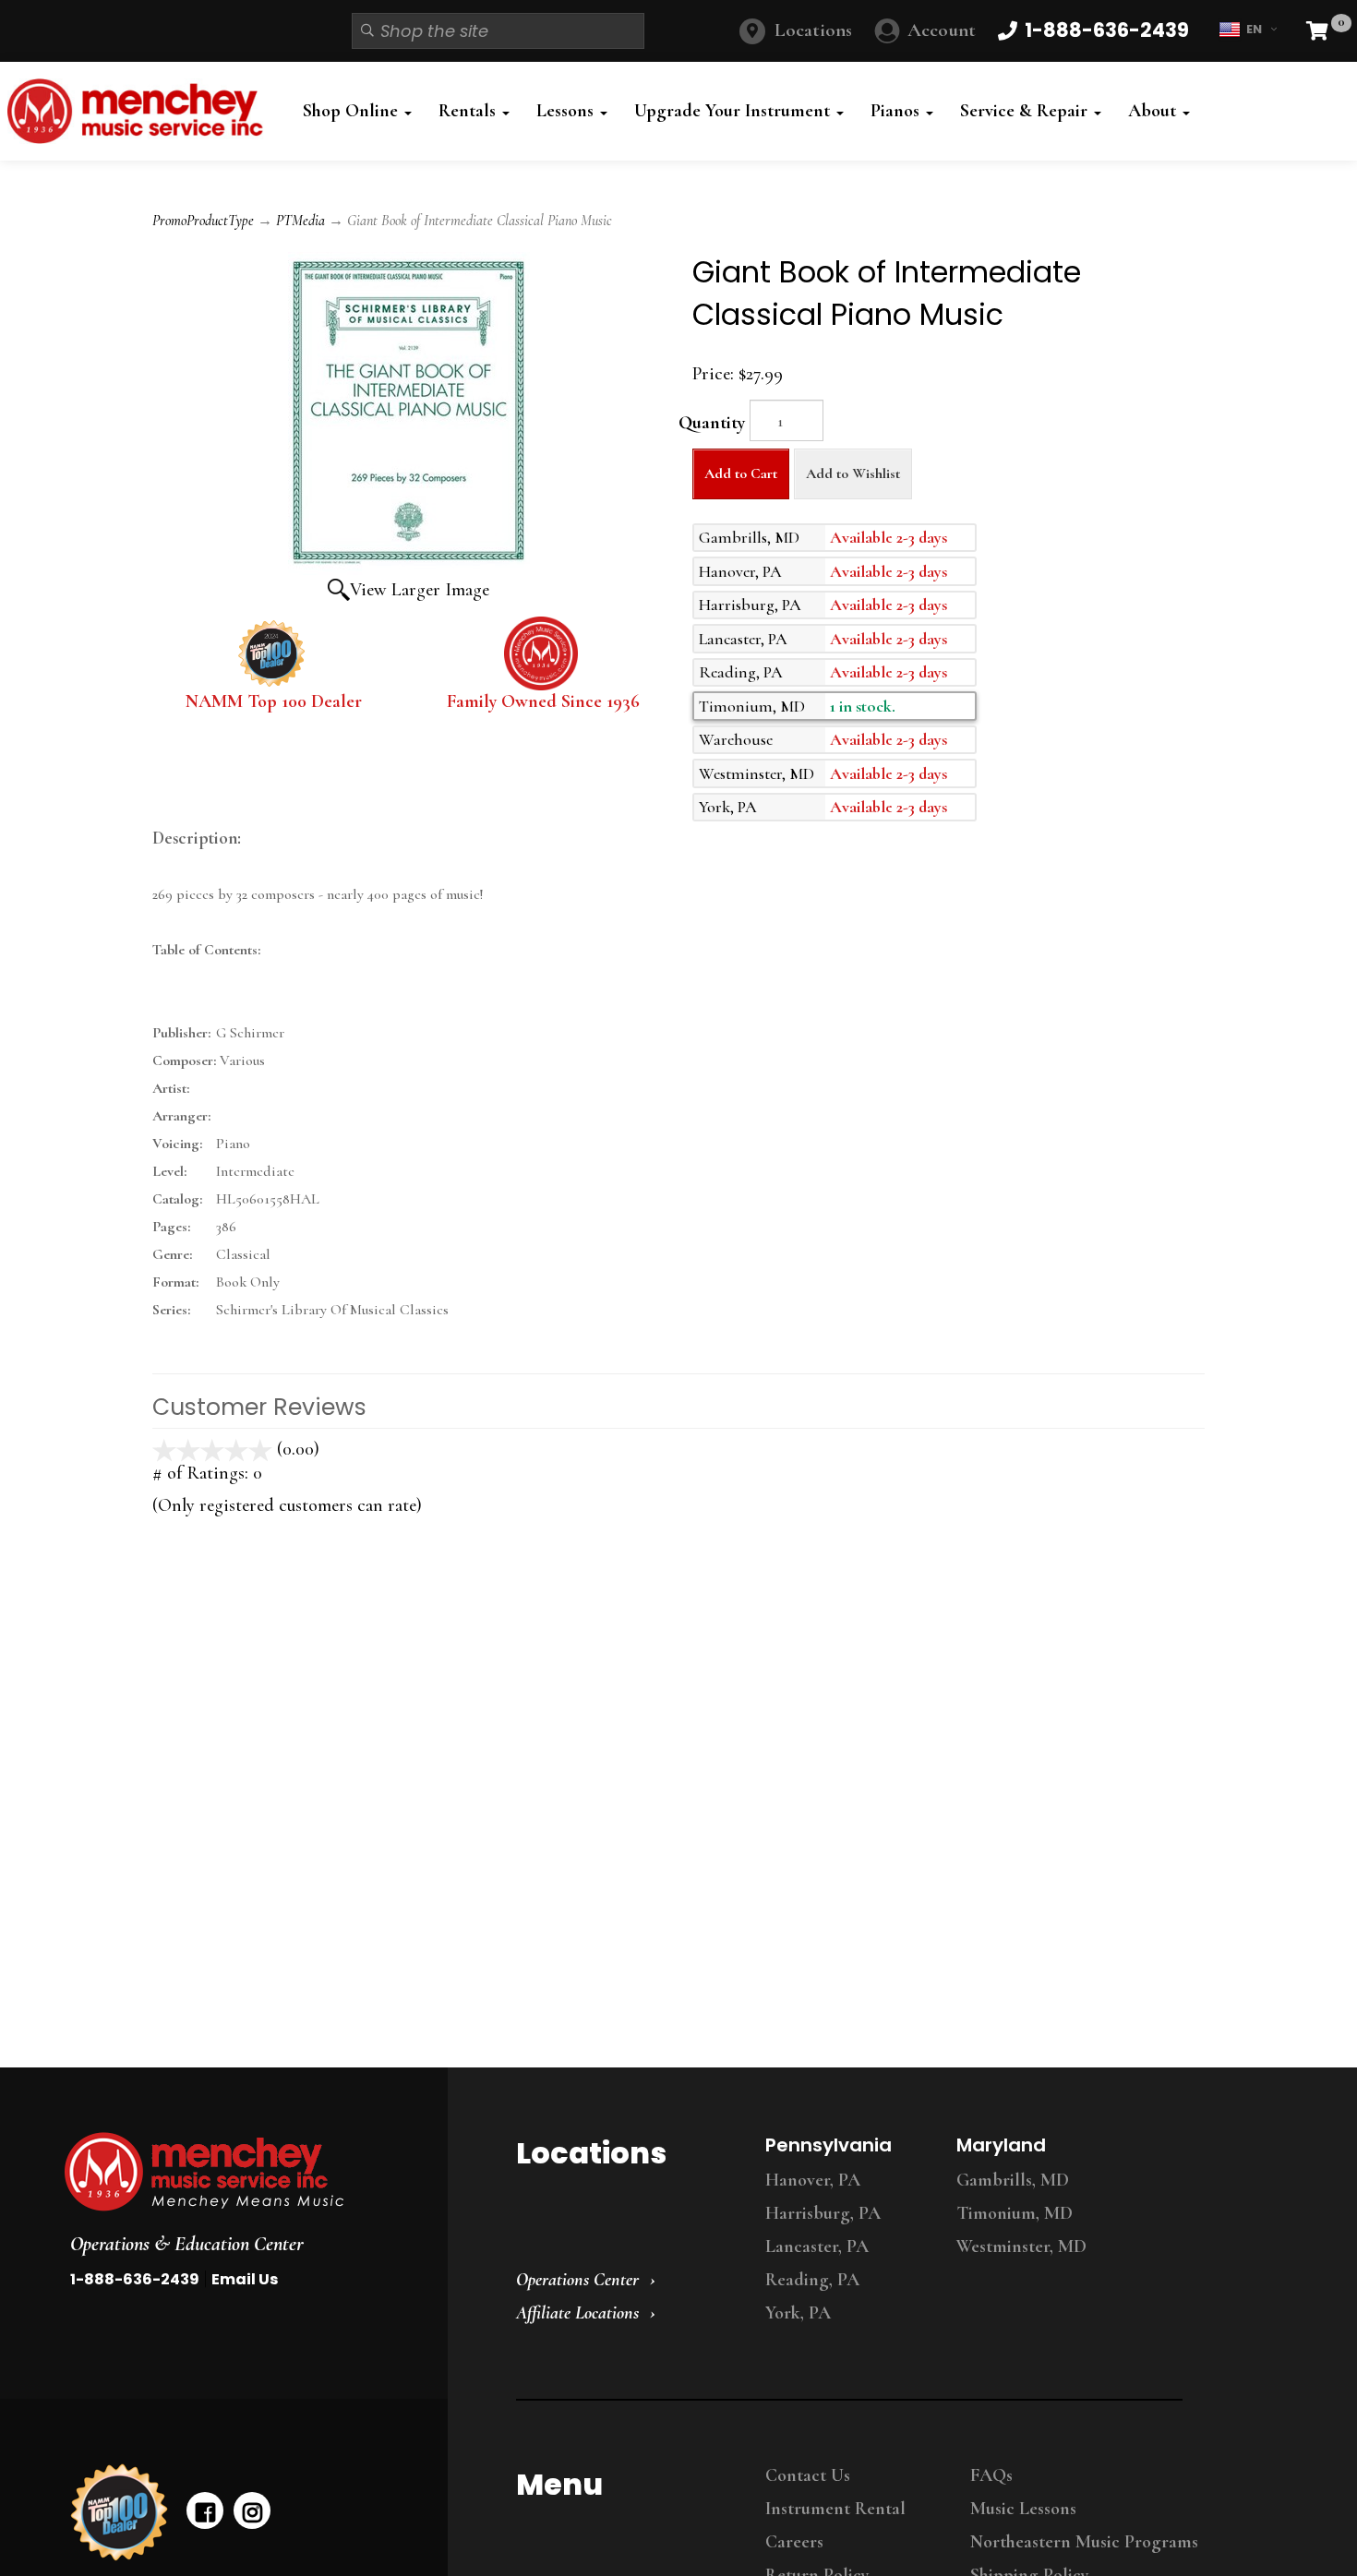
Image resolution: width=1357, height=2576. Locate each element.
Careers (794, 2542)
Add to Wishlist (853, 473)
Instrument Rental (835, 2509)
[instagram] (252, 2510)
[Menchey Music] (239, 2172)
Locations (813, 30)
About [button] (1154, 111)
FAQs (991, 2475)
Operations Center (577, 2280)
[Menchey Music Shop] (140, 111)
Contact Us (808, 2475)
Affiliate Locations (577, 2313)
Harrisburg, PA (823, 2213)
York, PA (798, 2313)
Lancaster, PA (817, 2247)
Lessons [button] (567, 111)
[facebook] (205, 2510)
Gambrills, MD (1013, 2180)
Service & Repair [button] (1026, 111)
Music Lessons (1023, 2509)
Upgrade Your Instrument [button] (734, 111)
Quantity (712, 423)
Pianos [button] (897, 111)
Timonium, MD (1015, 2213)
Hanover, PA (813, 2180)
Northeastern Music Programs (1084, 2542)
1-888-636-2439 (135, 2279)
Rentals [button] (469, 111)
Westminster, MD (1021, 2247)
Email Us (245, 2279)
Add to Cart (741, 473)
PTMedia (300, 221)
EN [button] (1254, 29)
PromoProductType (203, 221)
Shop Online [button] (353, 111)
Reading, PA (812, 2280)
